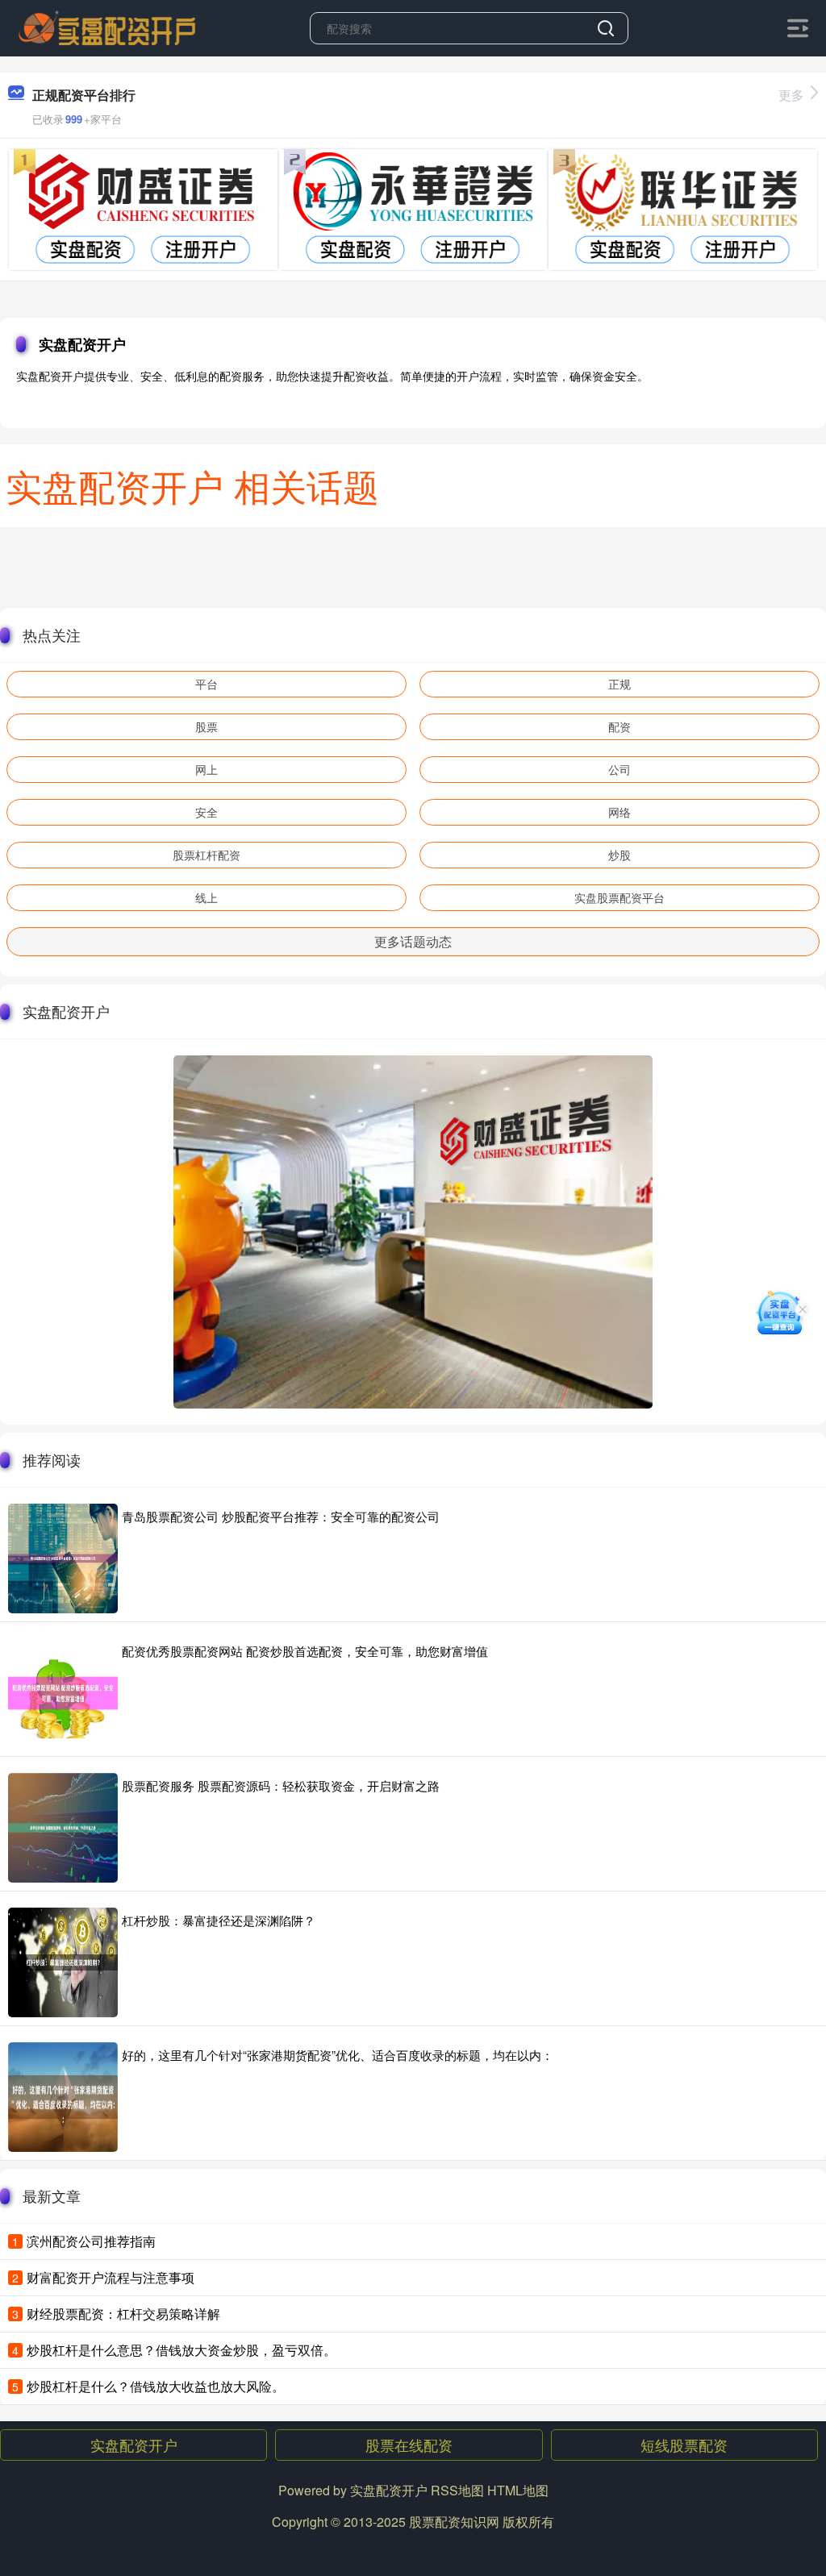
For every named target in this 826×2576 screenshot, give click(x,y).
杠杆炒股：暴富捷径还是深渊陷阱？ (219, 1920)
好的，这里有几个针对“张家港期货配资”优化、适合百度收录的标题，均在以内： (338, 2055)
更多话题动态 (413, 941)
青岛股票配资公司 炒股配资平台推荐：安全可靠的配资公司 (281, 1516)
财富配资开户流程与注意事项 (111, 2277)
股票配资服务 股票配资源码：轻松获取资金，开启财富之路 (281, 1785)
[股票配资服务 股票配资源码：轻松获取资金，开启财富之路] (63, 1828)
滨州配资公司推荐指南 (91, 2241)
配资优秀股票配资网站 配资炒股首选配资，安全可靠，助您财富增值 (305, 1651)
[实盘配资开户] (107, 27)
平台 (206, 684)
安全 (206, 812)
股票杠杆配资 (206, 855)
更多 (791, 95)
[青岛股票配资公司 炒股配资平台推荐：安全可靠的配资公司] (63, 1559)
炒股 (619, 855)
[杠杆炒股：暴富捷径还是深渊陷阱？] (63, 1962)
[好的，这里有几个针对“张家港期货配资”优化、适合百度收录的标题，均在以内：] (63, 2097)
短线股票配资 (684, 2445)
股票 (206, 726)
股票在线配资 (409, 2445)
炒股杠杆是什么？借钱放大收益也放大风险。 (156, 2386)
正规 (619, 684)
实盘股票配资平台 (619, 897)
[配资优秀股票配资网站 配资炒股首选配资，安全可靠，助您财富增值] (63, 1693)
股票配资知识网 (454, 2522)
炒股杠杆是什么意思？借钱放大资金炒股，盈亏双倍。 (181, 2350)
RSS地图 (457, 2490)
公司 (619, 769)
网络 (619, 812)
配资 (619, 726)
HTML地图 (518, 2490)
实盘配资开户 (134, 2445)
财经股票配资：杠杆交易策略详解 (123, 2314)
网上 (206, 769)
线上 (206, 897)
